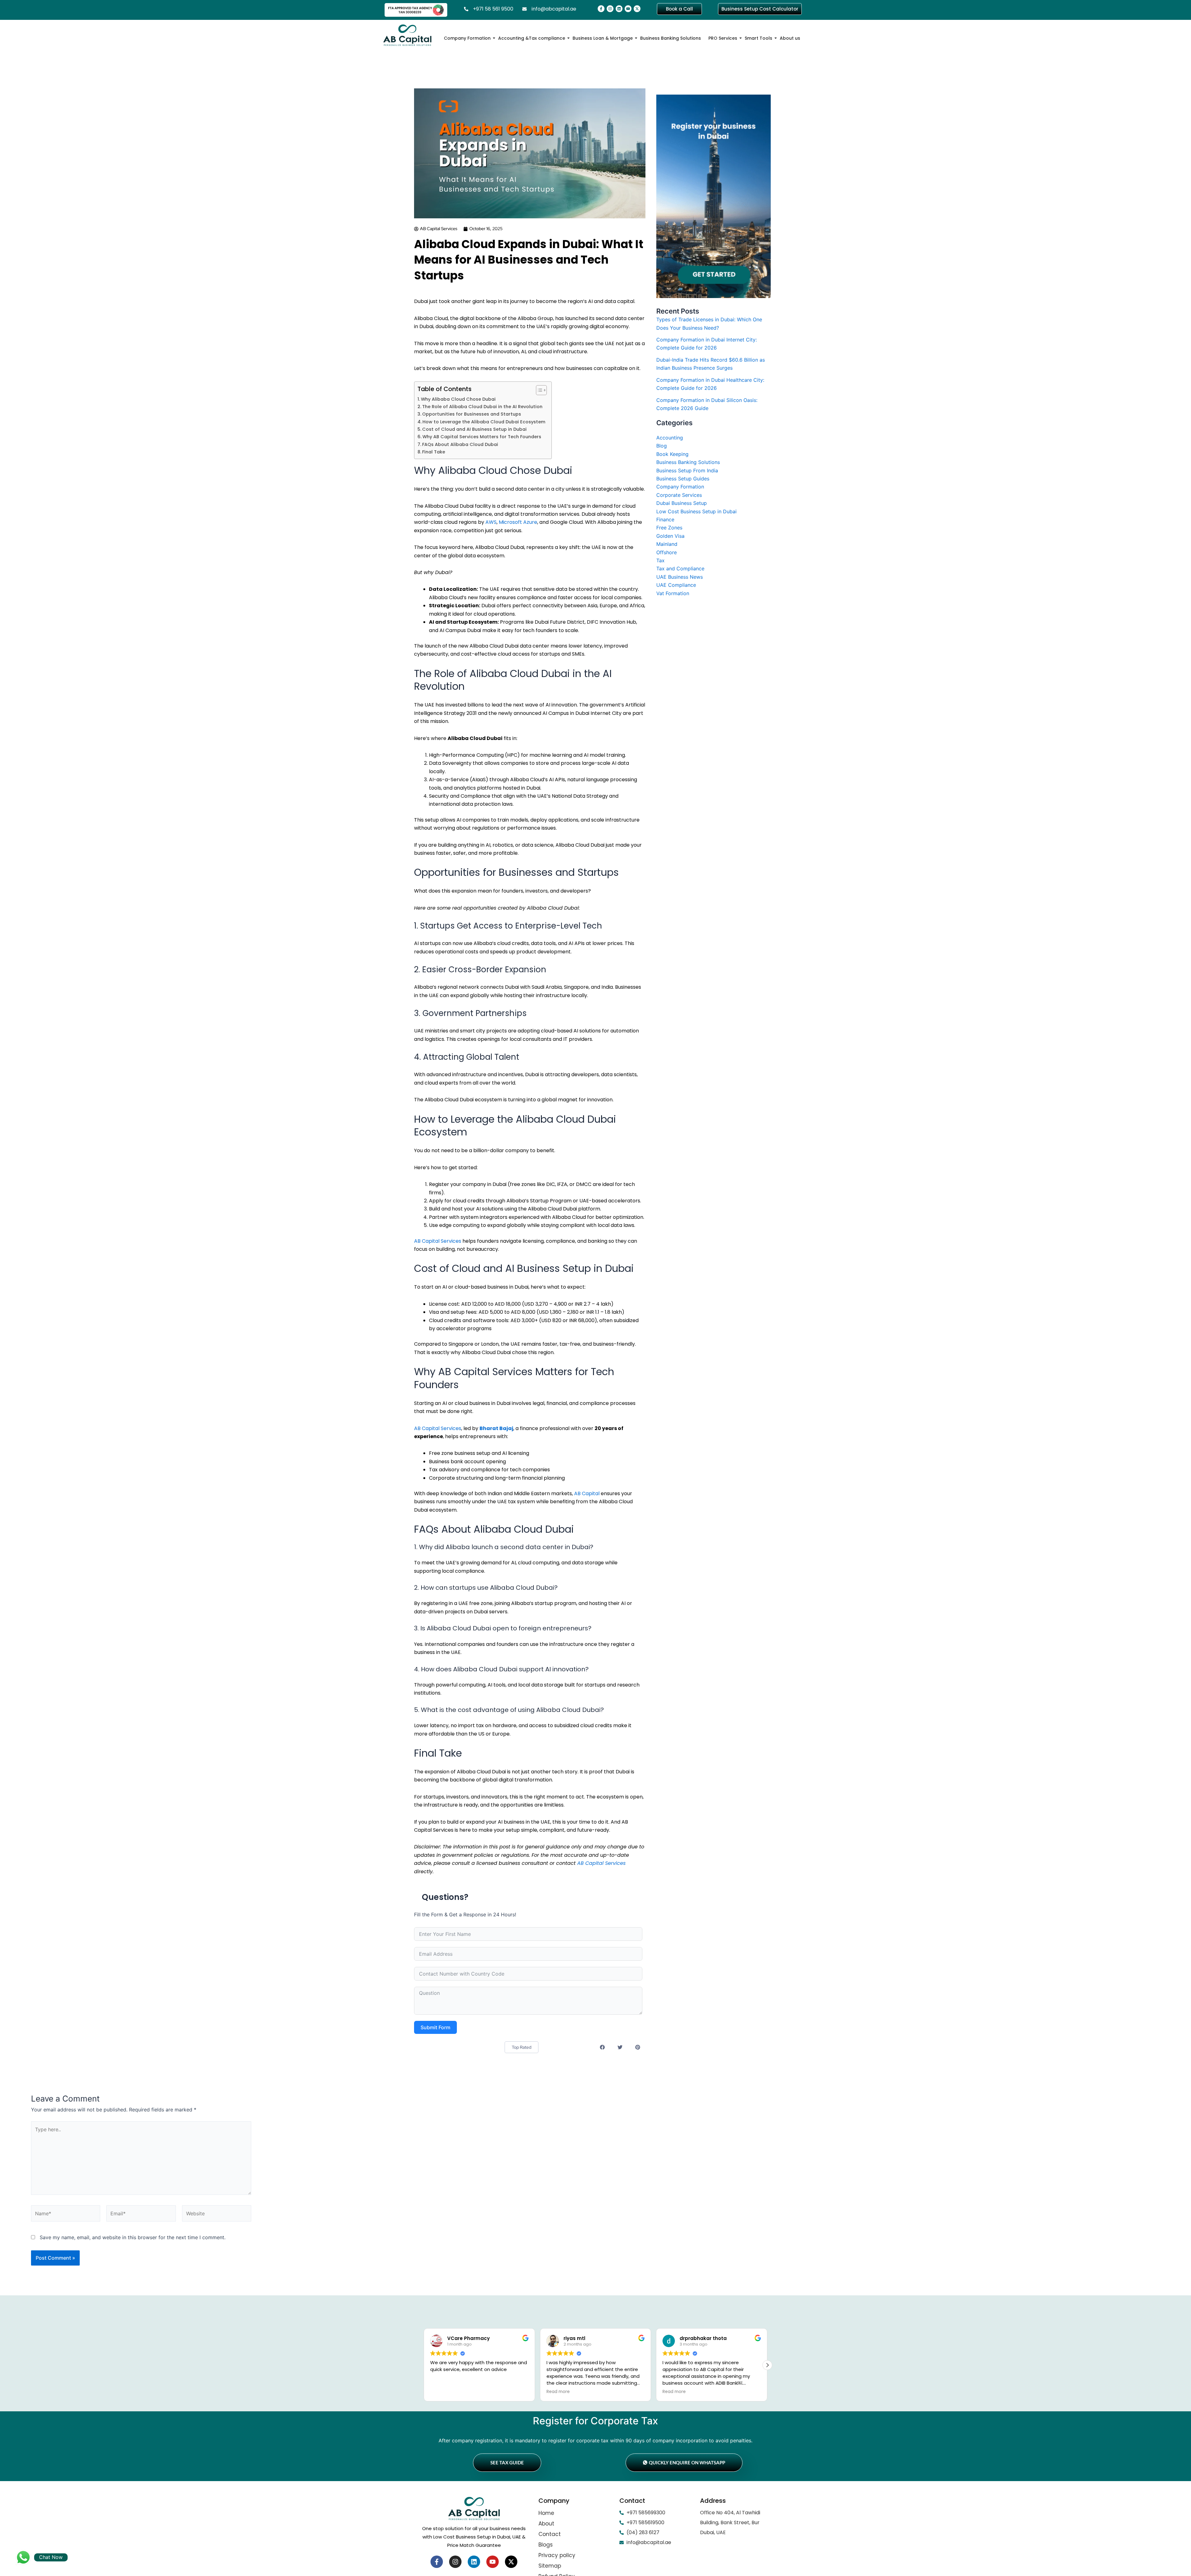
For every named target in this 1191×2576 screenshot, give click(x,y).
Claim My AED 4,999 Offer (403, 1420)
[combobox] (373, 1401)
